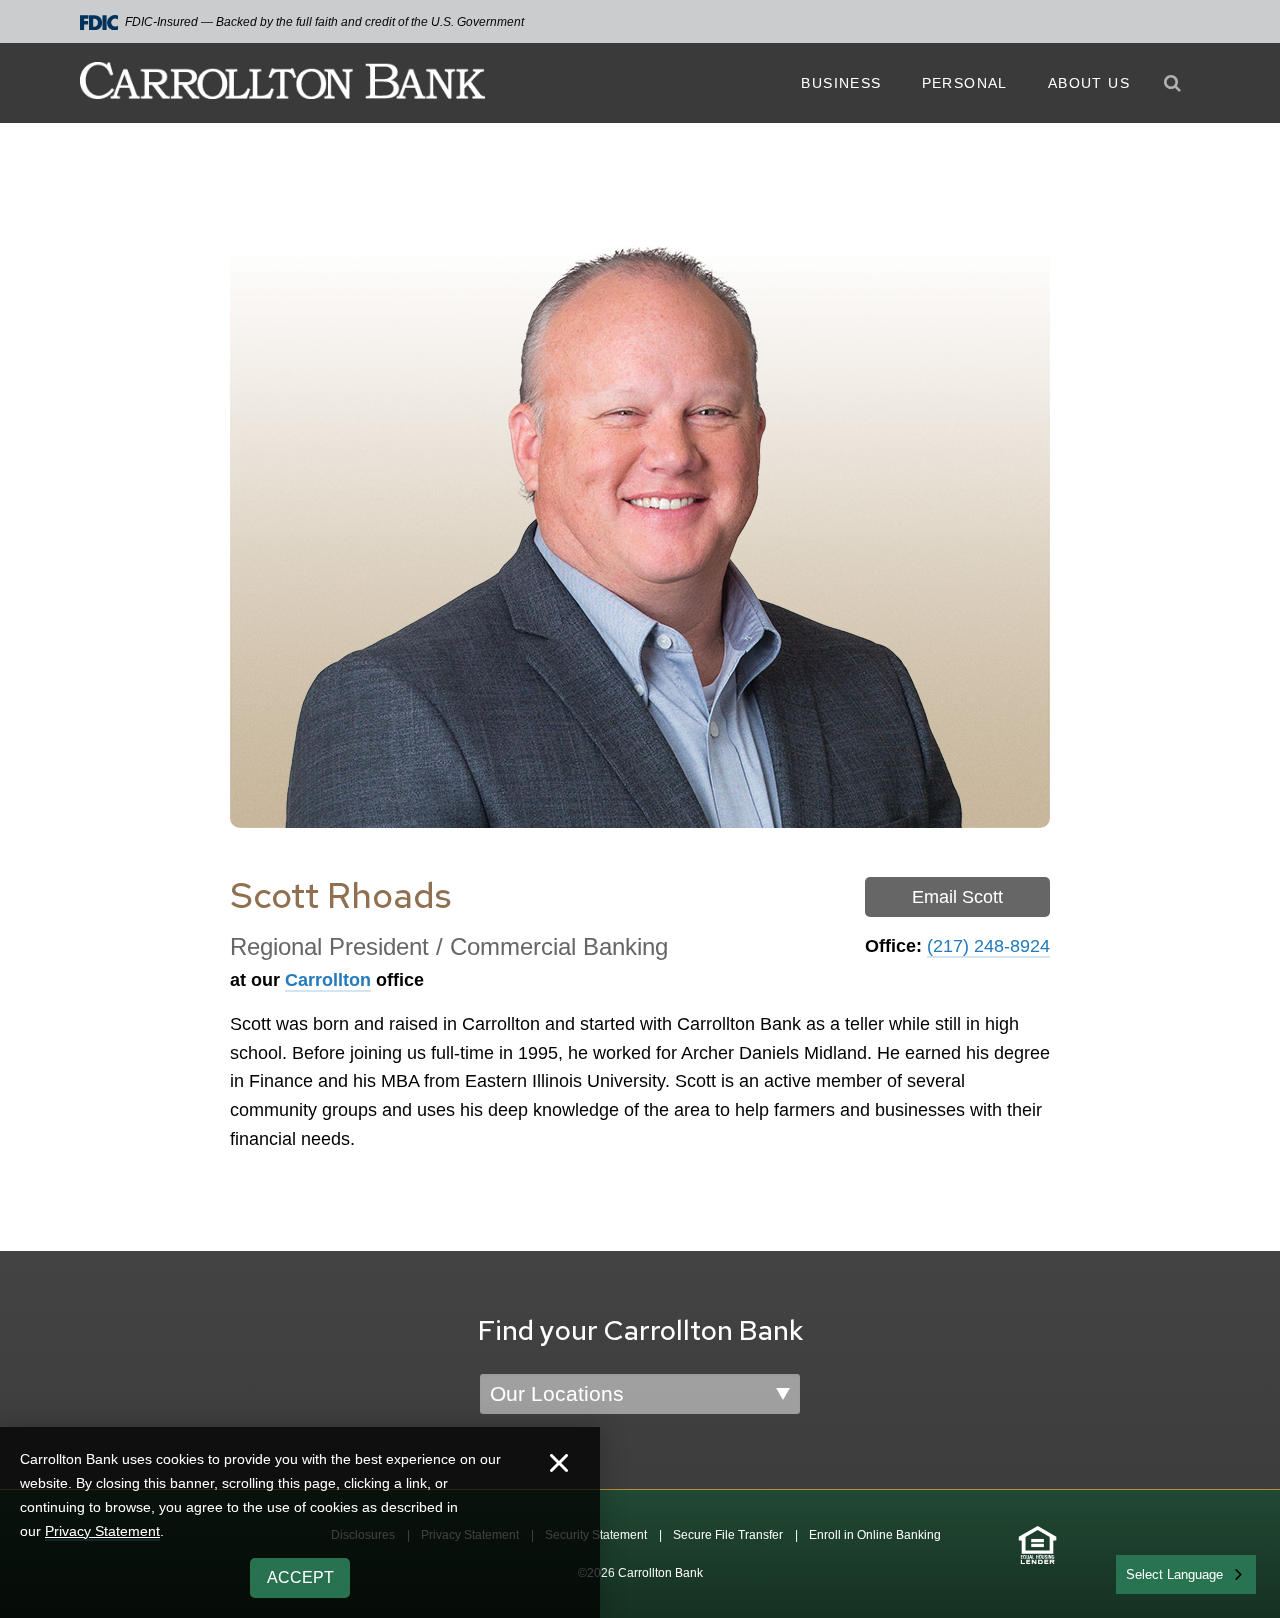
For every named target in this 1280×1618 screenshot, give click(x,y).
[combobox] (1186, 1574)
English (1148, 1572)
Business (841, 83)
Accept (300, 1577)
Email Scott (957, 897)
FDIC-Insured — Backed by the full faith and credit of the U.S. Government (324, 22)
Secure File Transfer (728, 1535)
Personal (965, 83)
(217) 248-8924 (988, 946)
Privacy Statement (102, 1531)
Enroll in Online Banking (875, 1535)
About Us (1089, 83)
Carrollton (328, 980)
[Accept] (559, 1465)
